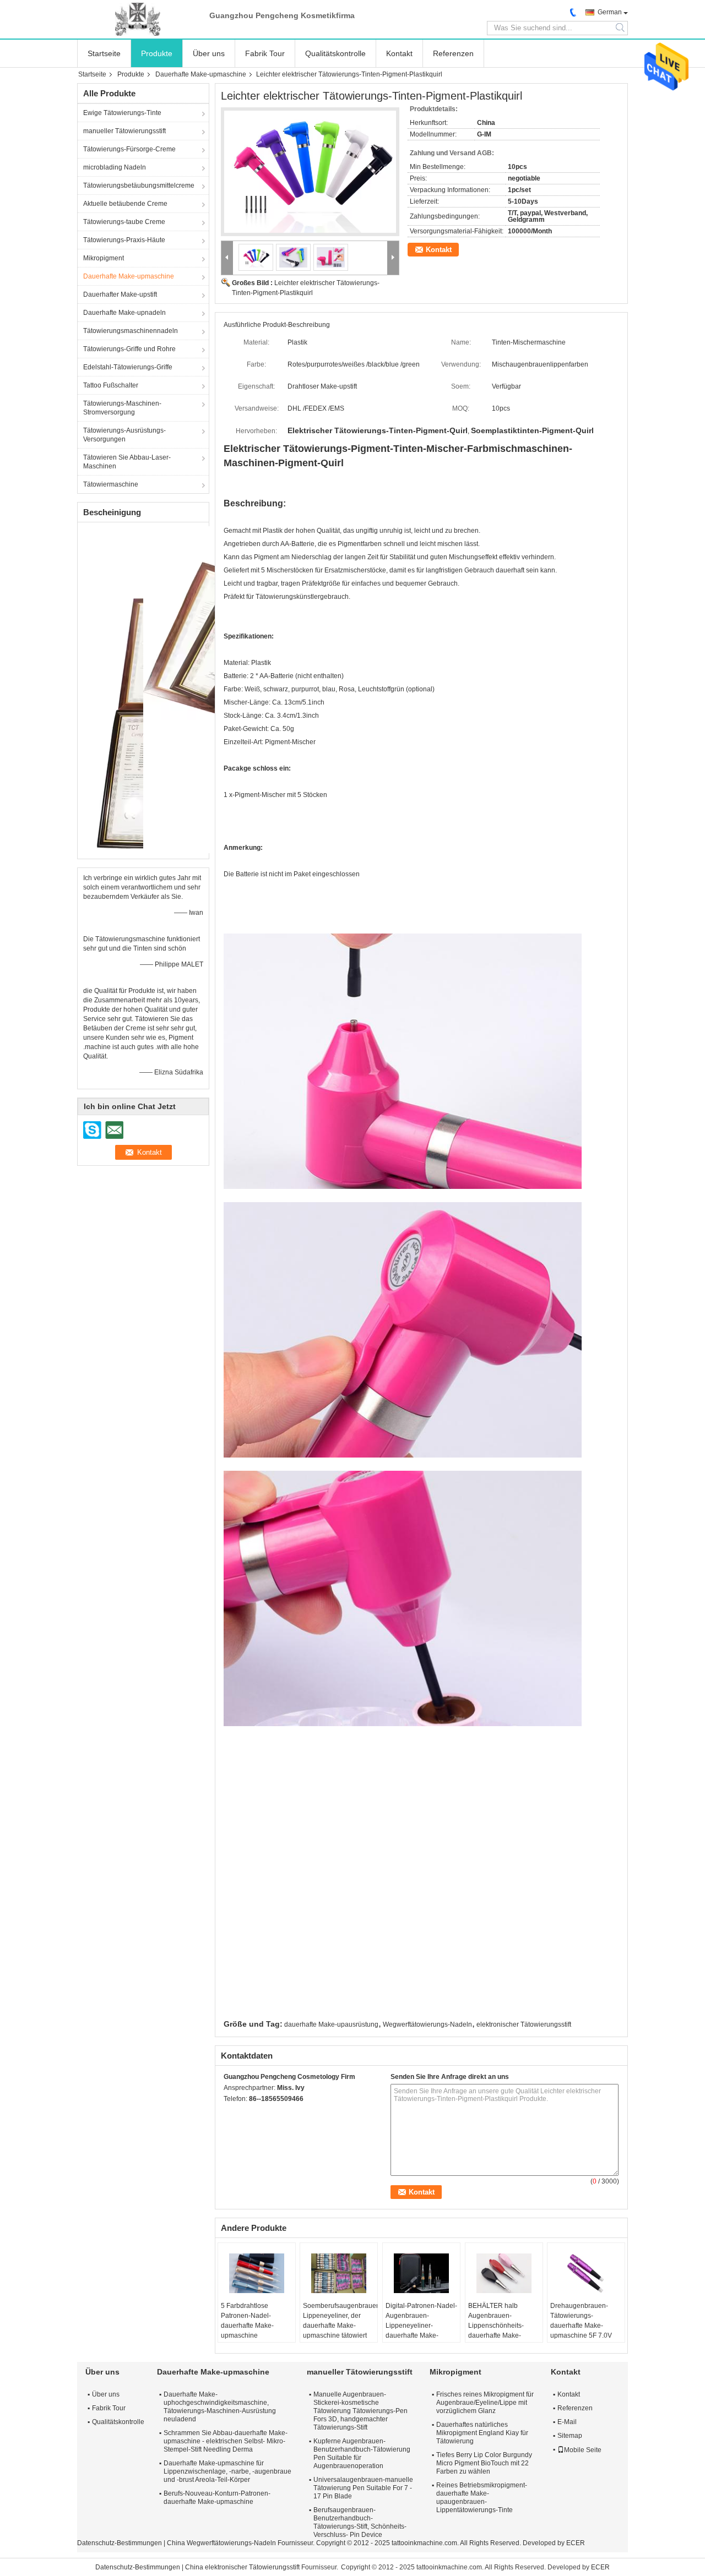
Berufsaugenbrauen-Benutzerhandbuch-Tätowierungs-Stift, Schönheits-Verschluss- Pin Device (360, 2522)
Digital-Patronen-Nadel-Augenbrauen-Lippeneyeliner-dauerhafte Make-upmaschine (421, 2326)
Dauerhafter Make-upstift (120, 294)
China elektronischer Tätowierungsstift (242, 2567)
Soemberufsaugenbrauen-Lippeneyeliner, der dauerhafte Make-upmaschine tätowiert (340, 2321)
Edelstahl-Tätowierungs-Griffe (128, 367)
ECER (576, 2543)
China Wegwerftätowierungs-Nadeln (221, 2543)
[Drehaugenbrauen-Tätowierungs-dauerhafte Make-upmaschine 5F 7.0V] (586, 2273)
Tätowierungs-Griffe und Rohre (129, 349)
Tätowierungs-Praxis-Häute (124, 240)
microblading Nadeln (115, 167)
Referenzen (453, 53)
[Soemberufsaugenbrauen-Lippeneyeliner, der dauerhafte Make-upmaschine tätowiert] (339, 2273)
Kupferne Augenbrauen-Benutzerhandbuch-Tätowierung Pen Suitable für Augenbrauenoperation (362, 2454)
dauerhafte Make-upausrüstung (331, 2024)
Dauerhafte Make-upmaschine (201, 74)
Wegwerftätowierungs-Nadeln (427, 2024)
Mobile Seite (583, 2450)
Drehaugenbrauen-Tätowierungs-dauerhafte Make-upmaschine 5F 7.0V (581, 2321)
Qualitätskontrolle (335, 53)
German (610, 12)
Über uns (209, 53)
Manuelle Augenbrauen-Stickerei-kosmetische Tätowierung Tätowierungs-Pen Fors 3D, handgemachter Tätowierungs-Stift (360, 2411)
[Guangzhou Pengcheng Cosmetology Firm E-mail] (245, 2113)
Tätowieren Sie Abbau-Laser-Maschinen (127, 462)
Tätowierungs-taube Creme (124, 222)
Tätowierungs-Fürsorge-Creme (129, 149)
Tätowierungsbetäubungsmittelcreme (139, 185)
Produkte (157, 53)
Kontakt (399, 53)
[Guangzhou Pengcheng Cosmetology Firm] (138, 19)
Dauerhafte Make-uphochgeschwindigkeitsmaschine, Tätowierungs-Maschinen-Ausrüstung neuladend (220, 2407)
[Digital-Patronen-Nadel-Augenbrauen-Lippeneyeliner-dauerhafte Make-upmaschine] (421, 2273)
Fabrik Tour (265, 53)
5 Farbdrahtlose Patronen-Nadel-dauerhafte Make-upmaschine (247, 2321)
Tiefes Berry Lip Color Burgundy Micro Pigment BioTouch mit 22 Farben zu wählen (484, 2463)
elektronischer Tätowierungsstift (524, 2024)
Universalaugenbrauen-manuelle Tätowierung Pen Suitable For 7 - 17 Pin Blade (363, 2488)
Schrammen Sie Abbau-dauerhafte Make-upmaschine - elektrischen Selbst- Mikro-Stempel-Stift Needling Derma (226, 2441)
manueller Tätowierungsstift (124, 131)
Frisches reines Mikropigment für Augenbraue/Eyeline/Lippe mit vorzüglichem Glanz (485, 2403)
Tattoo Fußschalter (111, 385)
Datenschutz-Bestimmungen (120, 2543)
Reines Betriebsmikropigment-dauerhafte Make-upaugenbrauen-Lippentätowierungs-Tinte (482, 2498)
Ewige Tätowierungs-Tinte (122, 113)
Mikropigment (104, 258)
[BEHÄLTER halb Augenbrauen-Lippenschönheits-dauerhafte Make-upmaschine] (504, 2273)
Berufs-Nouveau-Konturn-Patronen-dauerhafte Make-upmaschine (217, 2498)
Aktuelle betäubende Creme (125, 204)
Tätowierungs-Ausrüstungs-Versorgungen (124, 435)
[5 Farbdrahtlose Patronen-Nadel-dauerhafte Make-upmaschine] (257, 2273)
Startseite (104, 53)
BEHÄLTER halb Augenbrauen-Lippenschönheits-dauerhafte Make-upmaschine (496, 2326)
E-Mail (567, 2422)
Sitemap (570, 2436)
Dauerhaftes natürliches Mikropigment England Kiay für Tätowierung (482, 2433)
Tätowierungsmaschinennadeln (131, 331)
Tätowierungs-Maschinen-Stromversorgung (122, 408)
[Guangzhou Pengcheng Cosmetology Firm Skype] (230, 2113)
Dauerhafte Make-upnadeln (124, 313)
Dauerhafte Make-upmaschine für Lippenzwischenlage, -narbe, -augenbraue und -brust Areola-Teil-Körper (227, 2471)
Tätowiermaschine (111, 484)
